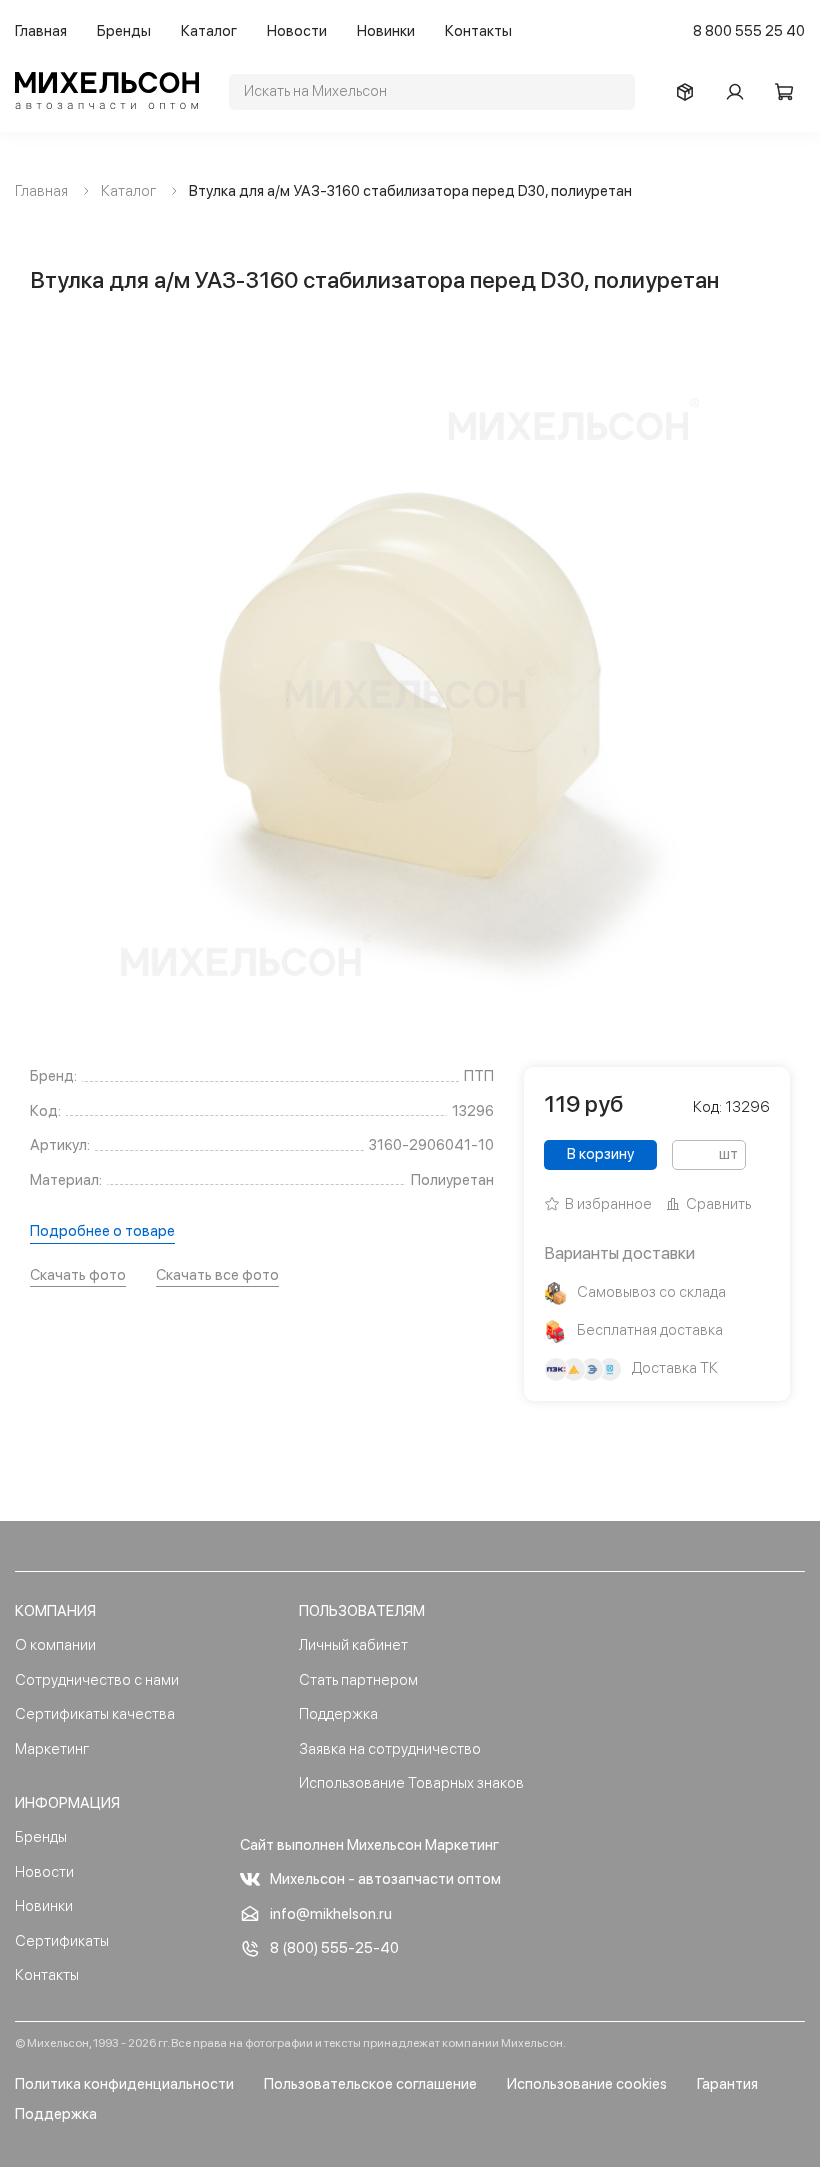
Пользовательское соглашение (370, 2084)
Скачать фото (78, 1275)
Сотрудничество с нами (97, 1680)
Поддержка (338, 1714)
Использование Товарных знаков (411, 1783)
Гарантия (727, 2084)
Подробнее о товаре (102, 1231)
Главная (41, 31)
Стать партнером (358, 1680)
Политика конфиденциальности (124, 2084)
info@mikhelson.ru (331, 1914)
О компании (55, 1645)
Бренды (124, 31)
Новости (297, 31)
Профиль (740, 92)
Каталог (209, 31)
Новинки (386, 31)
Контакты (478, 31)
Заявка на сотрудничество (390, 1749)
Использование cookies (587, 2084)
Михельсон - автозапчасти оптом (385, 1879)
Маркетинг (52, 1749)
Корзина (790, 92)
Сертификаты (62, 1941)
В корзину (600, 1154)
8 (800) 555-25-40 (334, 1948)
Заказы (690, 92)
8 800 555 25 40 (749, 31)
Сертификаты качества (95, 1714)
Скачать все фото (217, 1275)
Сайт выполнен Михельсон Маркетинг (369, 1845)
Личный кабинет (353, 1645)
